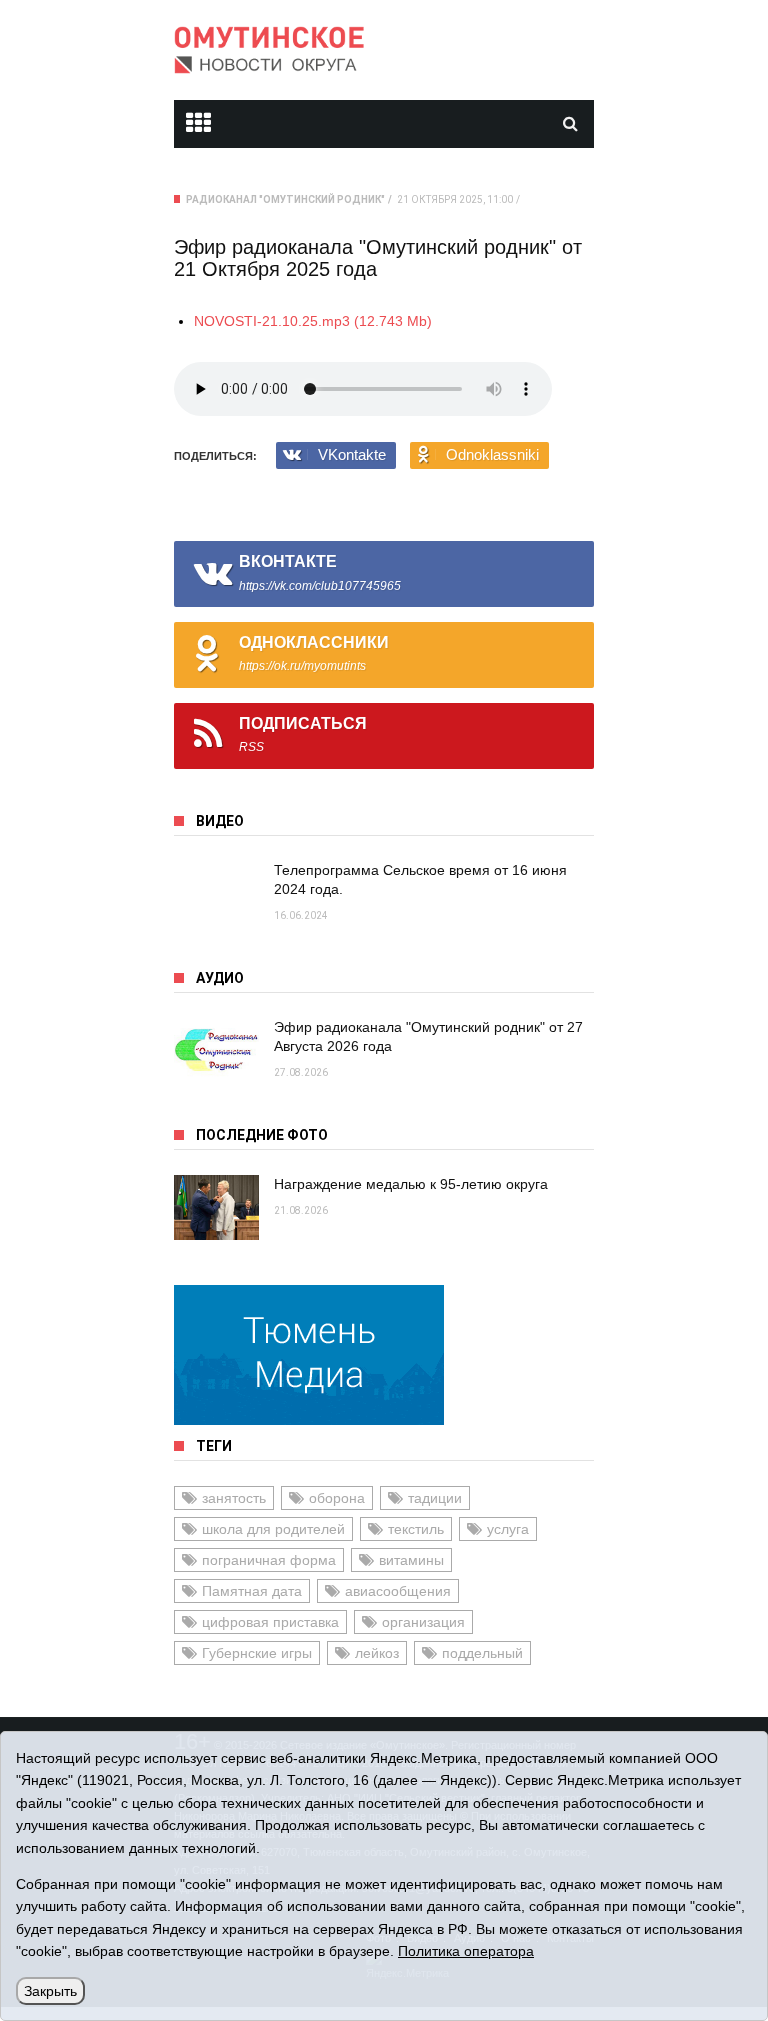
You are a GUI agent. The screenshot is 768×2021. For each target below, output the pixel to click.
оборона (337, 1498)
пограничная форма (269, 1560)
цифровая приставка (270, 1622)
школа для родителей (273, 1529)
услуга (508, 1529)
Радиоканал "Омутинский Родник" (285, 199)
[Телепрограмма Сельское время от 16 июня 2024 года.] (216, 893)
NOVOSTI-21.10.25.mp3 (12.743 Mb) (313, 321)
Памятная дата (252, 1591)
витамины (411, 1560)
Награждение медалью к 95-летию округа (411, 1184)
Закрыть (50, 1991)
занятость (234, 1498)
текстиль (416, 1529)
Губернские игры (257, 1653)
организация (423, 1622)
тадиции (435, 1498)
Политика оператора (466, 1951)
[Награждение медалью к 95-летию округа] (216, 1207)
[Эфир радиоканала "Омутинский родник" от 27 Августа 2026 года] (216, 1050)
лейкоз (377, 1653)
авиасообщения (398, 1591)
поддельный (482, 1653)
